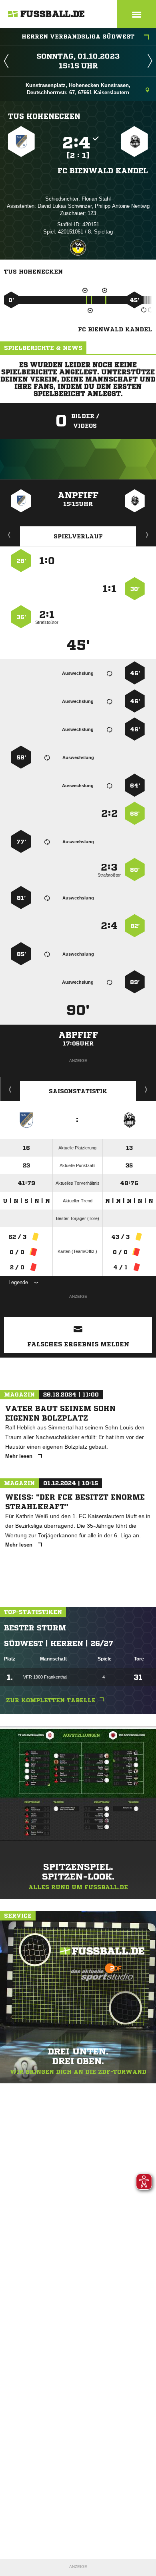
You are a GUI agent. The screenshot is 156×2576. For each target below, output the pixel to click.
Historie (10, 1089)
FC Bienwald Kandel (103, 171)
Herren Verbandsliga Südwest (78, 37)
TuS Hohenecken (44, 116)
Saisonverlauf (146, 1089)
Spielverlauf (78, 536)
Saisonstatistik (78, 1091)
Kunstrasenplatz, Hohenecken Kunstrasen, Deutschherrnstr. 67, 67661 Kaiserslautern (78, 89)
